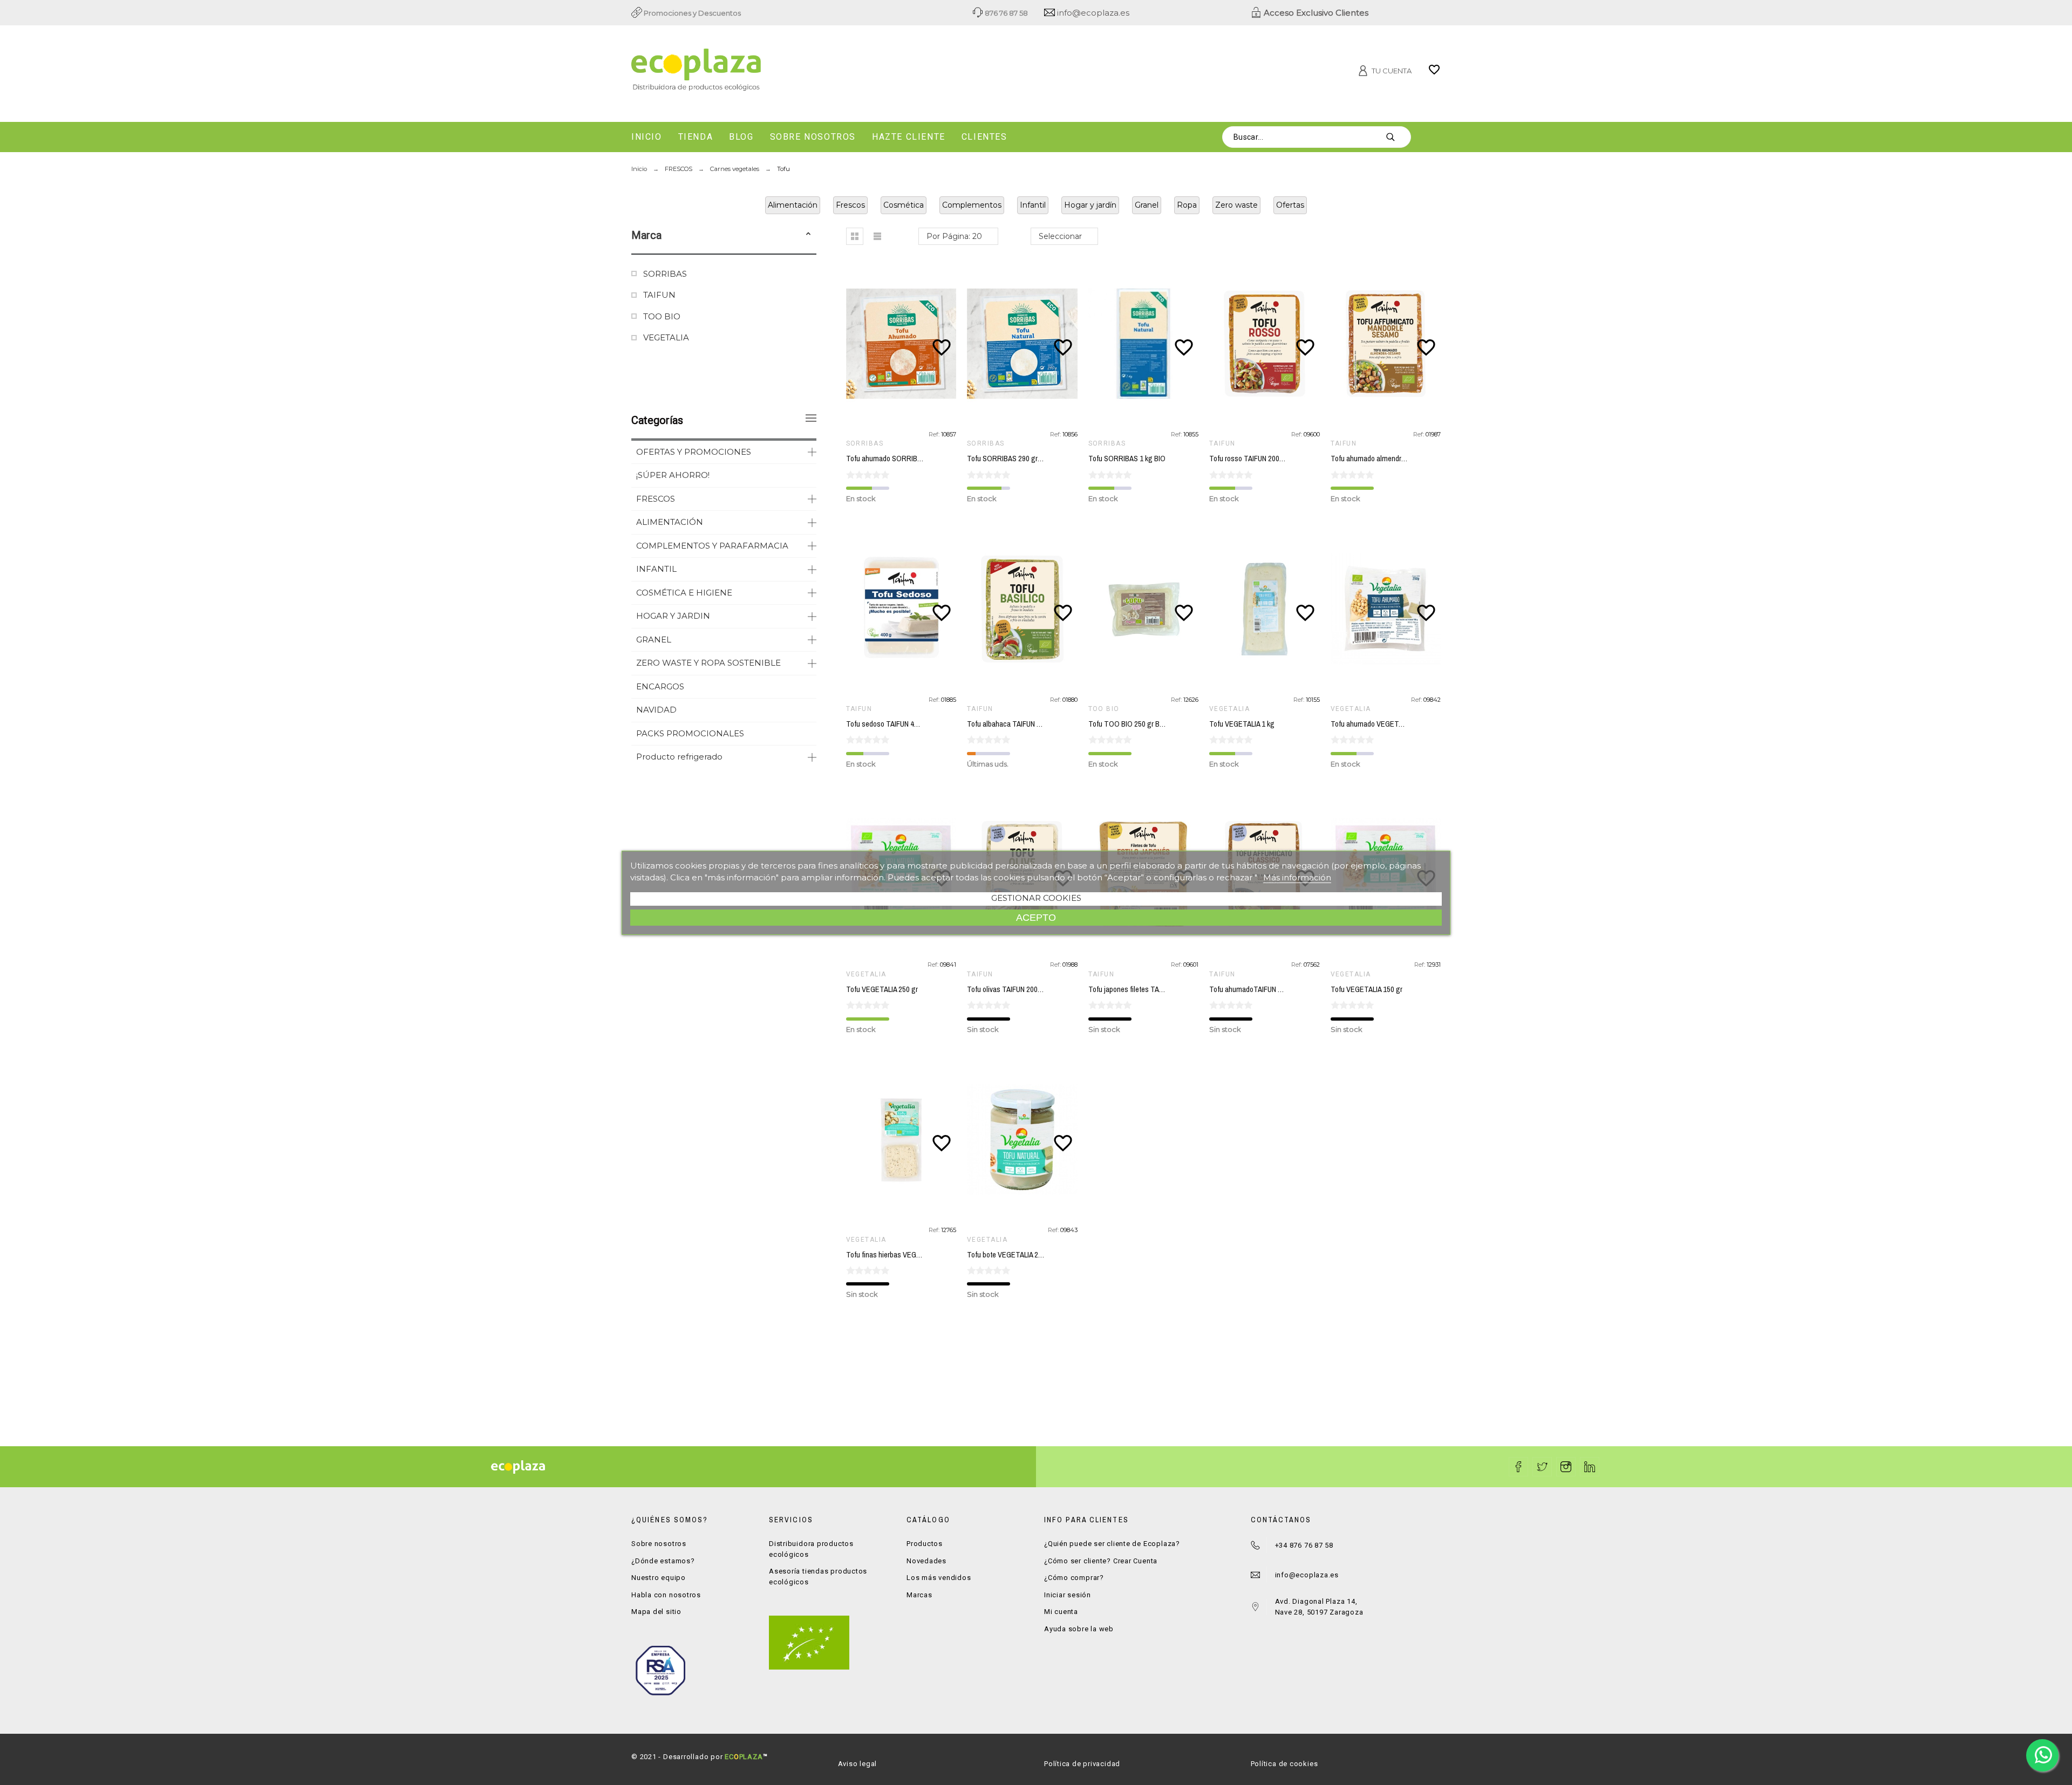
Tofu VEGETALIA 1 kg (1242, 724)
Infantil (1033, 205)
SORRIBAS (665, 274)
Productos (925, 1544)
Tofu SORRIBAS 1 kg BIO (1127, 459)
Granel (1147, 205)
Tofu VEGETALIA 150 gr (1366, 989)
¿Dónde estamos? (663, 1561)
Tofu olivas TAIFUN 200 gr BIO (1013, 989)
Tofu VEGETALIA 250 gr (882, 989)
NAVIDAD (656, 710)
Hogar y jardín (1090, 205)
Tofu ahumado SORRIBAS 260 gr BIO (903, 459)
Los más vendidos (939, 1578)
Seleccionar (1060, 236)
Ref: (935, 434)
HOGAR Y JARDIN (673, 616)
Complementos (972, 205)
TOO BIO (662, 316)
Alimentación (793, 205)
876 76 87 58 (1006, 13)
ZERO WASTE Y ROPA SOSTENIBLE (708, 663)
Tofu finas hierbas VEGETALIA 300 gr (902, 1255)
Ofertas (1290, 205)
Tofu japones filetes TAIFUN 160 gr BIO (1148, 989)
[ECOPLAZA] (761, 72)
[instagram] (1566, 1467)
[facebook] (1518, 1467)
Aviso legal (858, 1764)
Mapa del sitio (656, 1612)
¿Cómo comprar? (1074, 1578)
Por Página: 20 (954, 236)
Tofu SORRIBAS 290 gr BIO (1009, 459)
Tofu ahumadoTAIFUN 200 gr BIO (1260, 989)
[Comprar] (903, 344)
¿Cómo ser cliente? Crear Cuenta (1101, 1561)
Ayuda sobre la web (1079, 1629)
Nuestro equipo (659, 1578)
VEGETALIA (666, 337)
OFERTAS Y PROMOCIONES (694, 452)
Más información (1297, 877)
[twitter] (1542, 1467)
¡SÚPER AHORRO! (673, 475)
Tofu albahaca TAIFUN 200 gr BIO (1018, 724)
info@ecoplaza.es (1092, 13)
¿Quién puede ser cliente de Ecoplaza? (1112, 1544)
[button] (808, 235)
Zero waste (1236, 205)
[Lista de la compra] (1434, 73)
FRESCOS (656, 499)
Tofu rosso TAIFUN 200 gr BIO (1255, 459)
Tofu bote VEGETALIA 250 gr (1010, 1255)
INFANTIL (656, 569)
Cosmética (904, 205)
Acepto (1036, 917)
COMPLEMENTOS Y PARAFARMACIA (712, 546)
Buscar (1398, 137)
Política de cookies (1284, 1764)
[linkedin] (1590, 1467)
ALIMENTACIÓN (670, 522)
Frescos (850, 205)
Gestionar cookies (1036, 898)
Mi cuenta (1061, 1612)
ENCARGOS (660, 686)
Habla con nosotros (666, 1595)
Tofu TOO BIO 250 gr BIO (1127, 724)
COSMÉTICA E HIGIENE (684, 593)
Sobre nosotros (659, 1544)
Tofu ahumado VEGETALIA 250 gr (1382, 724)
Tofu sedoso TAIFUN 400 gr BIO (894, 724)
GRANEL (654, 640)
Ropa (1187, 205)
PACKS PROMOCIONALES (690, 733)
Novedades (926, 1561)
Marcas (919, 1595)
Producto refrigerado (679, 757)
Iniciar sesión (1068, 1595)
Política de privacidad (1082, 1764)
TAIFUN (659, 295)
